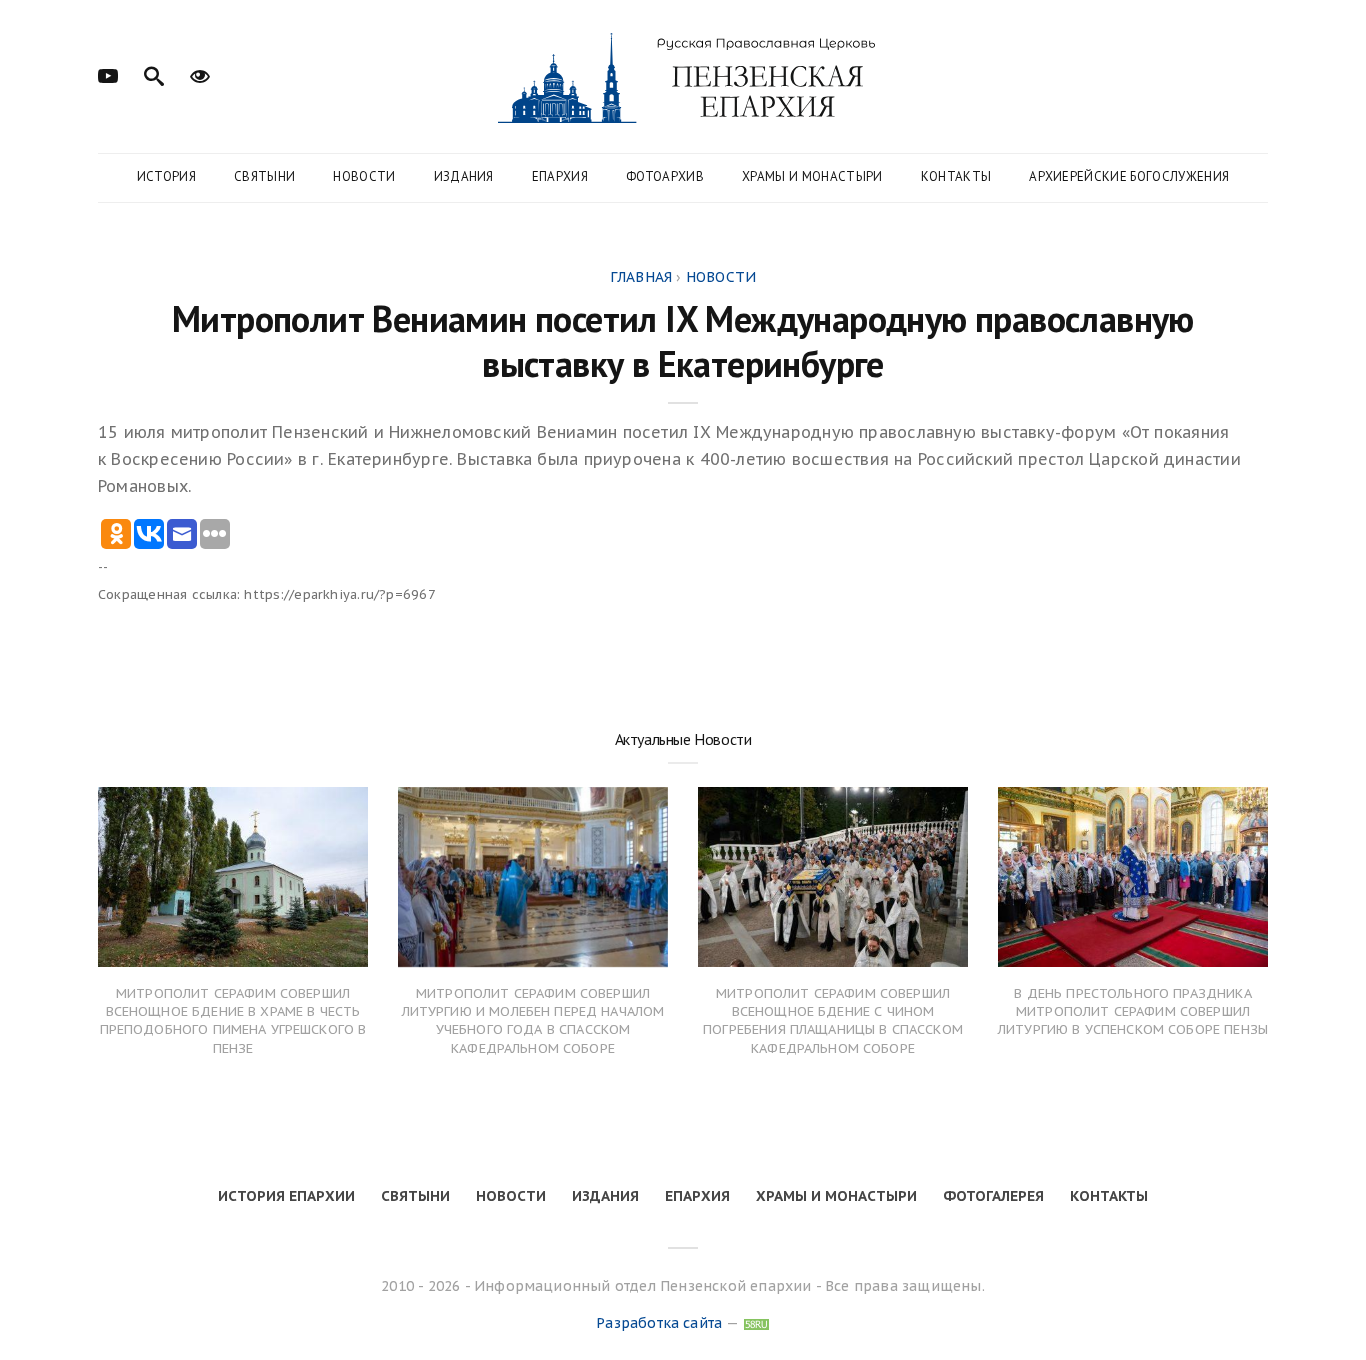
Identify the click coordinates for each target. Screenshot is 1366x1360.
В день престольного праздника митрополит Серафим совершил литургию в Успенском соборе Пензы (1133, 1011)
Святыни (264, 176)
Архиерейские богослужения (1129, 176)
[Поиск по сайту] (154, 74)
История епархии (286, 1196)
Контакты (956, 176)
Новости (364, 176)
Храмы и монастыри (812, 176)
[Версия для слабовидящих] (200, 74)
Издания (464, 176)
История (166, 176)
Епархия (560, 176)
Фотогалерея (993, 1196)
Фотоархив (665, 176)
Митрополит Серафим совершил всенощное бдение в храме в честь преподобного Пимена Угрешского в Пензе (233, 1021)
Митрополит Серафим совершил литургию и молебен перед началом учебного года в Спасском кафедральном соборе (533, 1021)
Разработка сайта (659, 1323)
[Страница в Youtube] (108, 74)
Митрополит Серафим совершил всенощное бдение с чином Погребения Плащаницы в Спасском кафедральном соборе (833, 1021)
